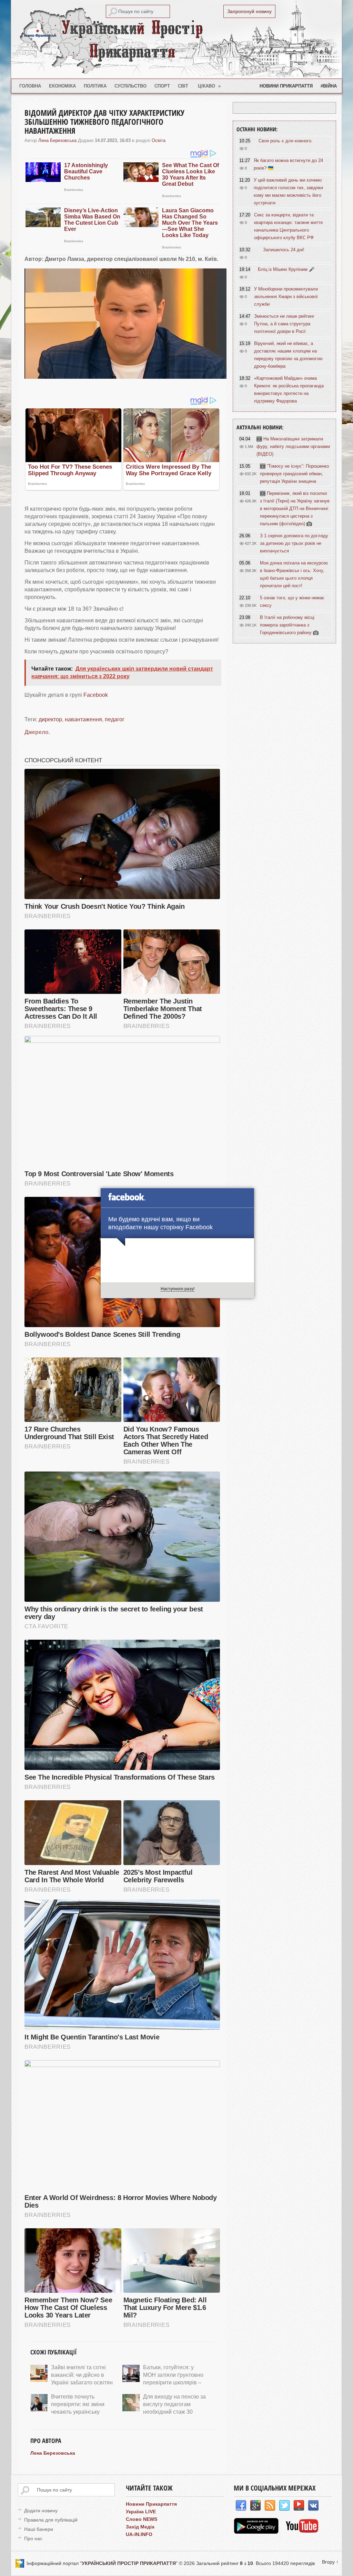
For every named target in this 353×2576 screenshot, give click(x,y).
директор (50, 719)
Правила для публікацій (51, 2520)
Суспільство (130, 86)
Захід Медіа (140, 2527)
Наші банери (39, 2529)
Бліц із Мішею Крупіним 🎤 (286, 269)
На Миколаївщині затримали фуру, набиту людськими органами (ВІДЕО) (293, 446)
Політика (95, 86)
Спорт (162, 86)
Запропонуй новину (249, 11)
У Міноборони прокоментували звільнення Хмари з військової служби (286, 297)
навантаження (83, 719)
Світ (183, 86)
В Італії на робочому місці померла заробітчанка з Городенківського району (287, 625)
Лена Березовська (57, 140)
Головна (30, 86)
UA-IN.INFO (139, 2534)
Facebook (96, 695)
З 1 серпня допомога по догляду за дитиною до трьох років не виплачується (294, 543)
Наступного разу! (178, 1289)
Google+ (255, 2506)
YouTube (299, 2506)
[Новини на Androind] (257, 2532)
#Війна (329, 86)
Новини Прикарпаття (286, 86)
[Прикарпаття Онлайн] (302, 2532)
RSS (270, 2506)
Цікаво (209, 86)
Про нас (33, 2538)
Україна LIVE (141, 2512)
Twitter (284, 2506)
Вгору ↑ (330, 2562)
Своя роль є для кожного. (286, 141)
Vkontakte (313, 2506)
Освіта (159, 140)
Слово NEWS (142, 2519)
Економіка (62, 86)
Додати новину (41, 2511)
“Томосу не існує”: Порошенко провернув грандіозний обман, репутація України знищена (294, 474)
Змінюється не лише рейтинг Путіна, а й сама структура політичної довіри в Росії (284, 324)
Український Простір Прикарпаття (176, 39)
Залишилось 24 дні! (284, 250)
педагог (115, 719)
